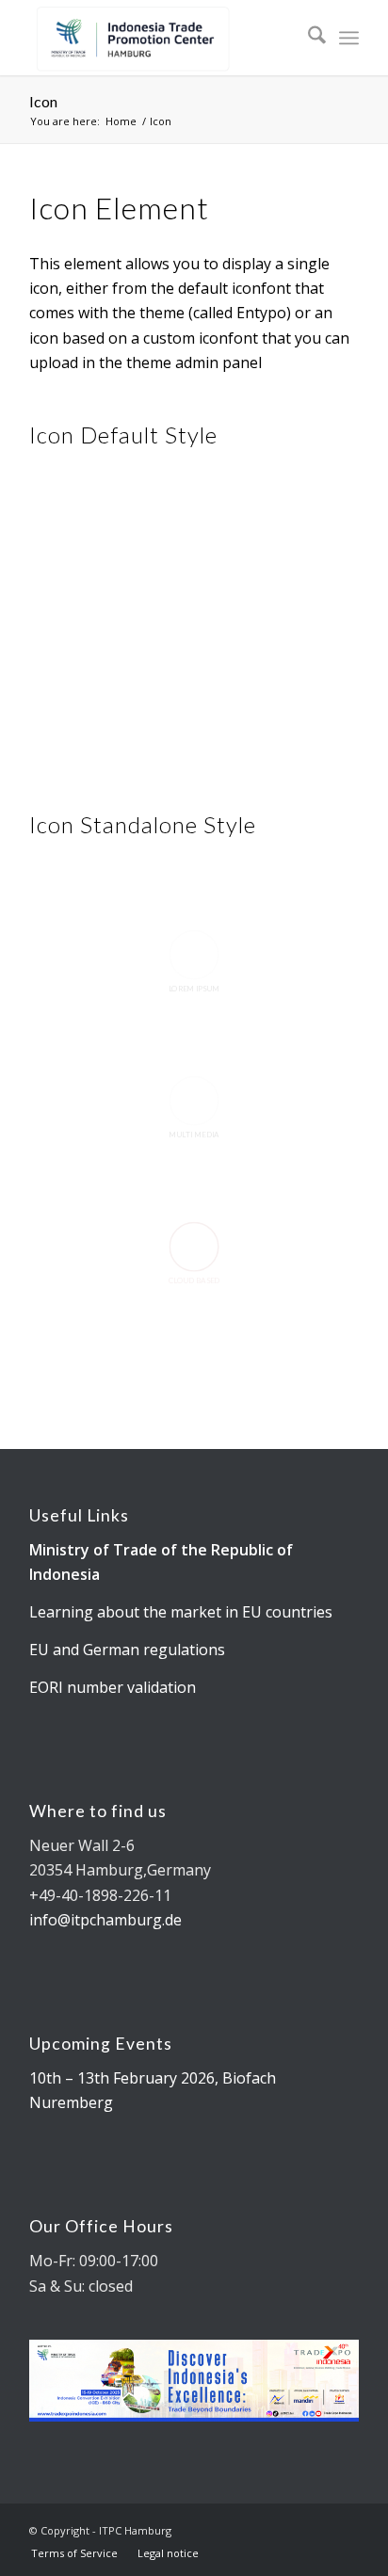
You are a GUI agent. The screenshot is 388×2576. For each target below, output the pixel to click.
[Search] (307, 38)
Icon (43, 101)
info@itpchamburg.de (105, 1920)
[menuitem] (307, 38)
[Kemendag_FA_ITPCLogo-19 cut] (161, 38)
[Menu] (349, 38)
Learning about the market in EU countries (181, 1612)
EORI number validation (113, 1687)
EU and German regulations (127, 1650)
